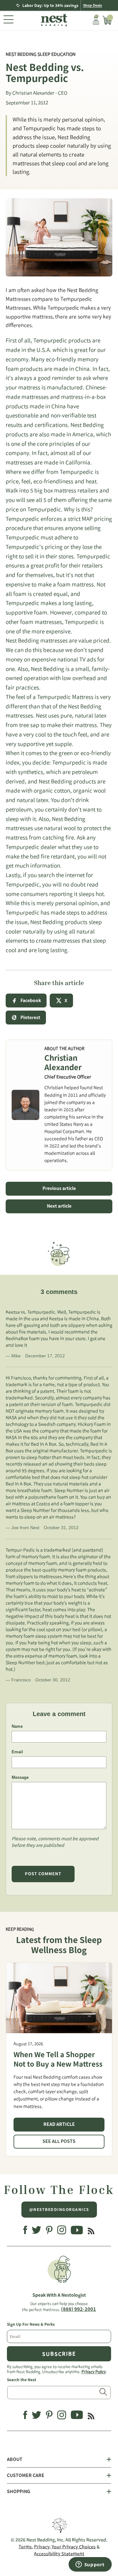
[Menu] (8, 20)
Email (17, 1752)
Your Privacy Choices (74, 2547)
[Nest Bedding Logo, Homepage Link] (53, 21)
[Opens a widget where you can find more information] (90, 2565)
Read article (59, 2124)
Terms (25, 2547)
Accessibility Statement (59, 2554)
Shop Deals (93, 5)
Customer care (26, 2475)
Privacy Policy (94, 2371)
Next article (59, 1206)
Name (17, 1726)
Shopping (19, 2492)
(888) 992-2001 (79, 2309)
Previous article (59, 1188)
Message (20, 1777)
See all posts (59, 2141)
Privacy (42, 2547)
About (15, 2459)
